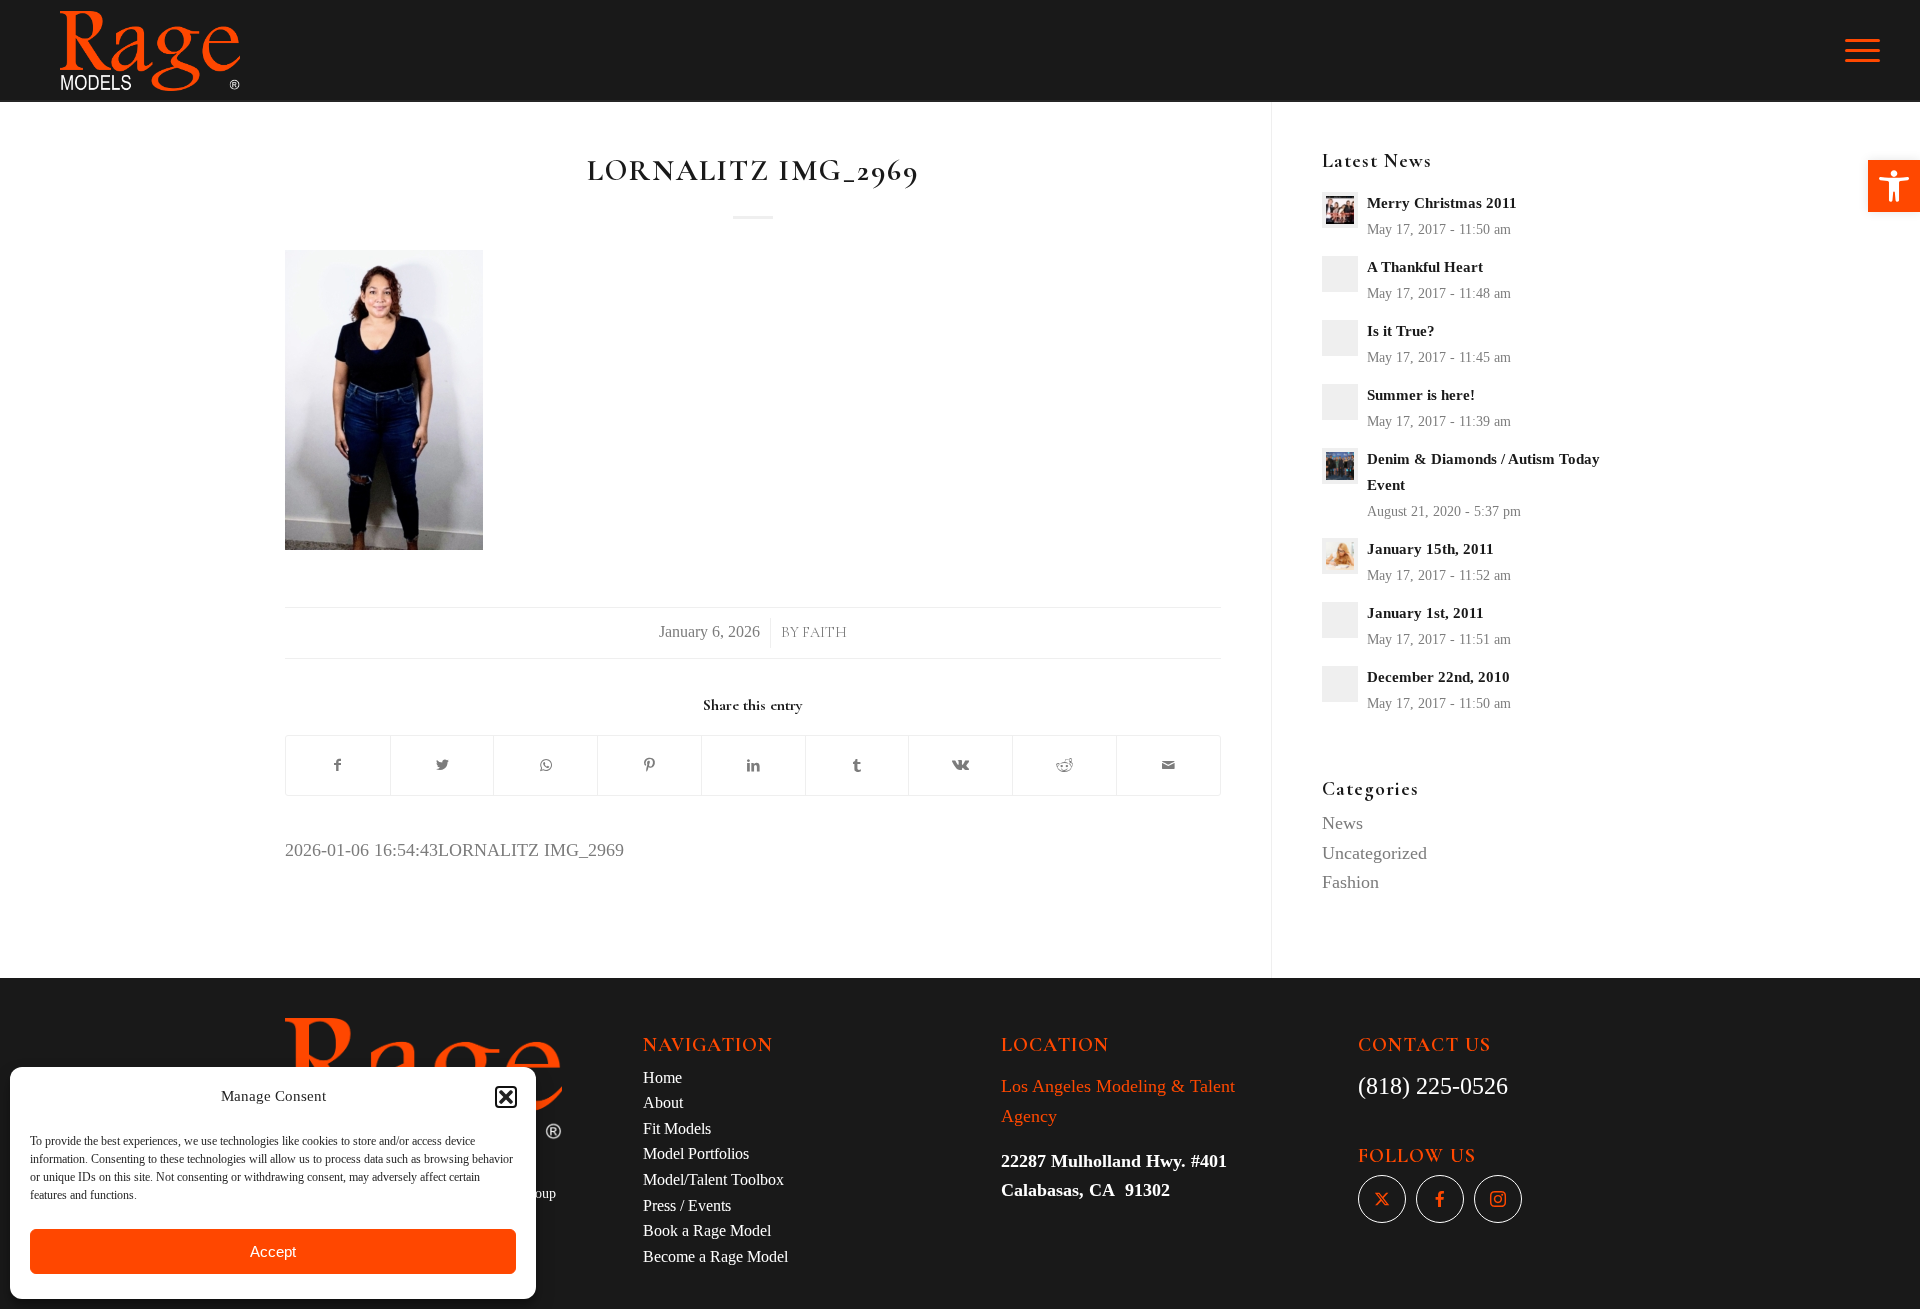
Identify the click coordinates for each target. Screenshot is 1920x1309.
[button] (1894, 186)
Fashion (1350, 882)
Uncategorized (1374, 853)
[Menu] (1876, 51)
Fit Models (677, 1128)
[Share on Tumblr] (857, 766)
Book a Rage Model (707, 1230)
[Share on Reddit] (1064, 766)
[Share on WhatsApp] (545, 766)
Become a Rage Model (715, 1256)
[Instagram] (1498, 1199)
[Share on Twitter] (442, 766)
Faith (824, 632)
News (1342, 823)
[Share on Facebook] (338, 766)
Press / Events (687, 1205)
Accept (273, 1251)
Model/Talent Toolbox (713, 1179)
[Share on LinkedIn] (753, 766)
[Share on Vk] (960, 766)
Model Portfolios (696, 1153)
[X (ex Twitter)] (1382, 1199)
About (663, 1102)
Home (662, 1077)
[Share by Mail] (1168, 766)
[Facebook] (1440, 1199)
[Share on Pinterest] (649, 766)
